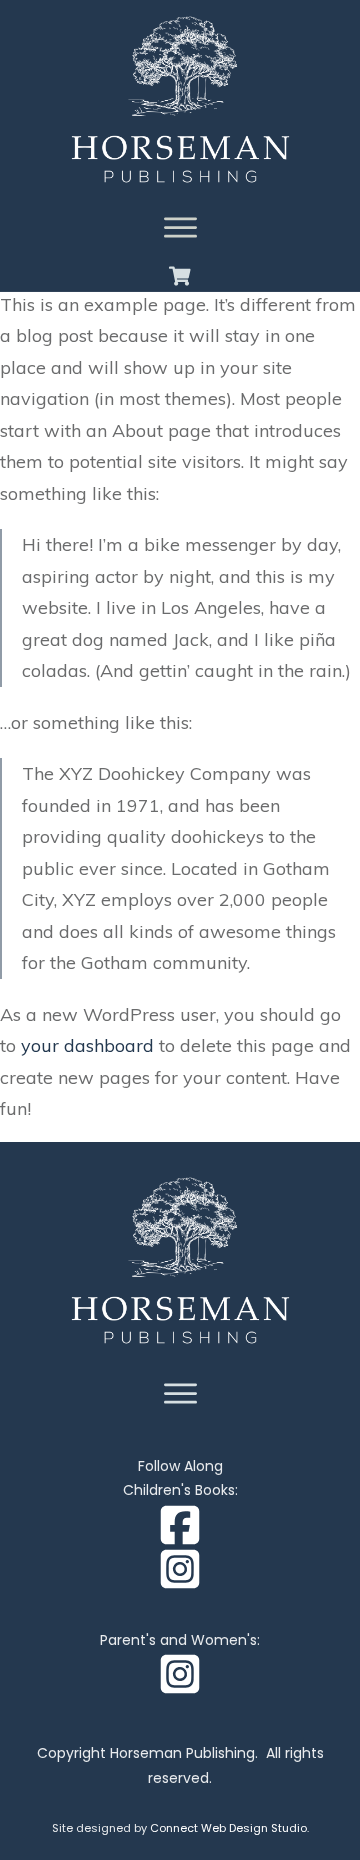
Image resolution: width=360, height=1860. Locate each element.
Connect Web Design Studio (228, 1828)
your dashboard (87, 1045)
